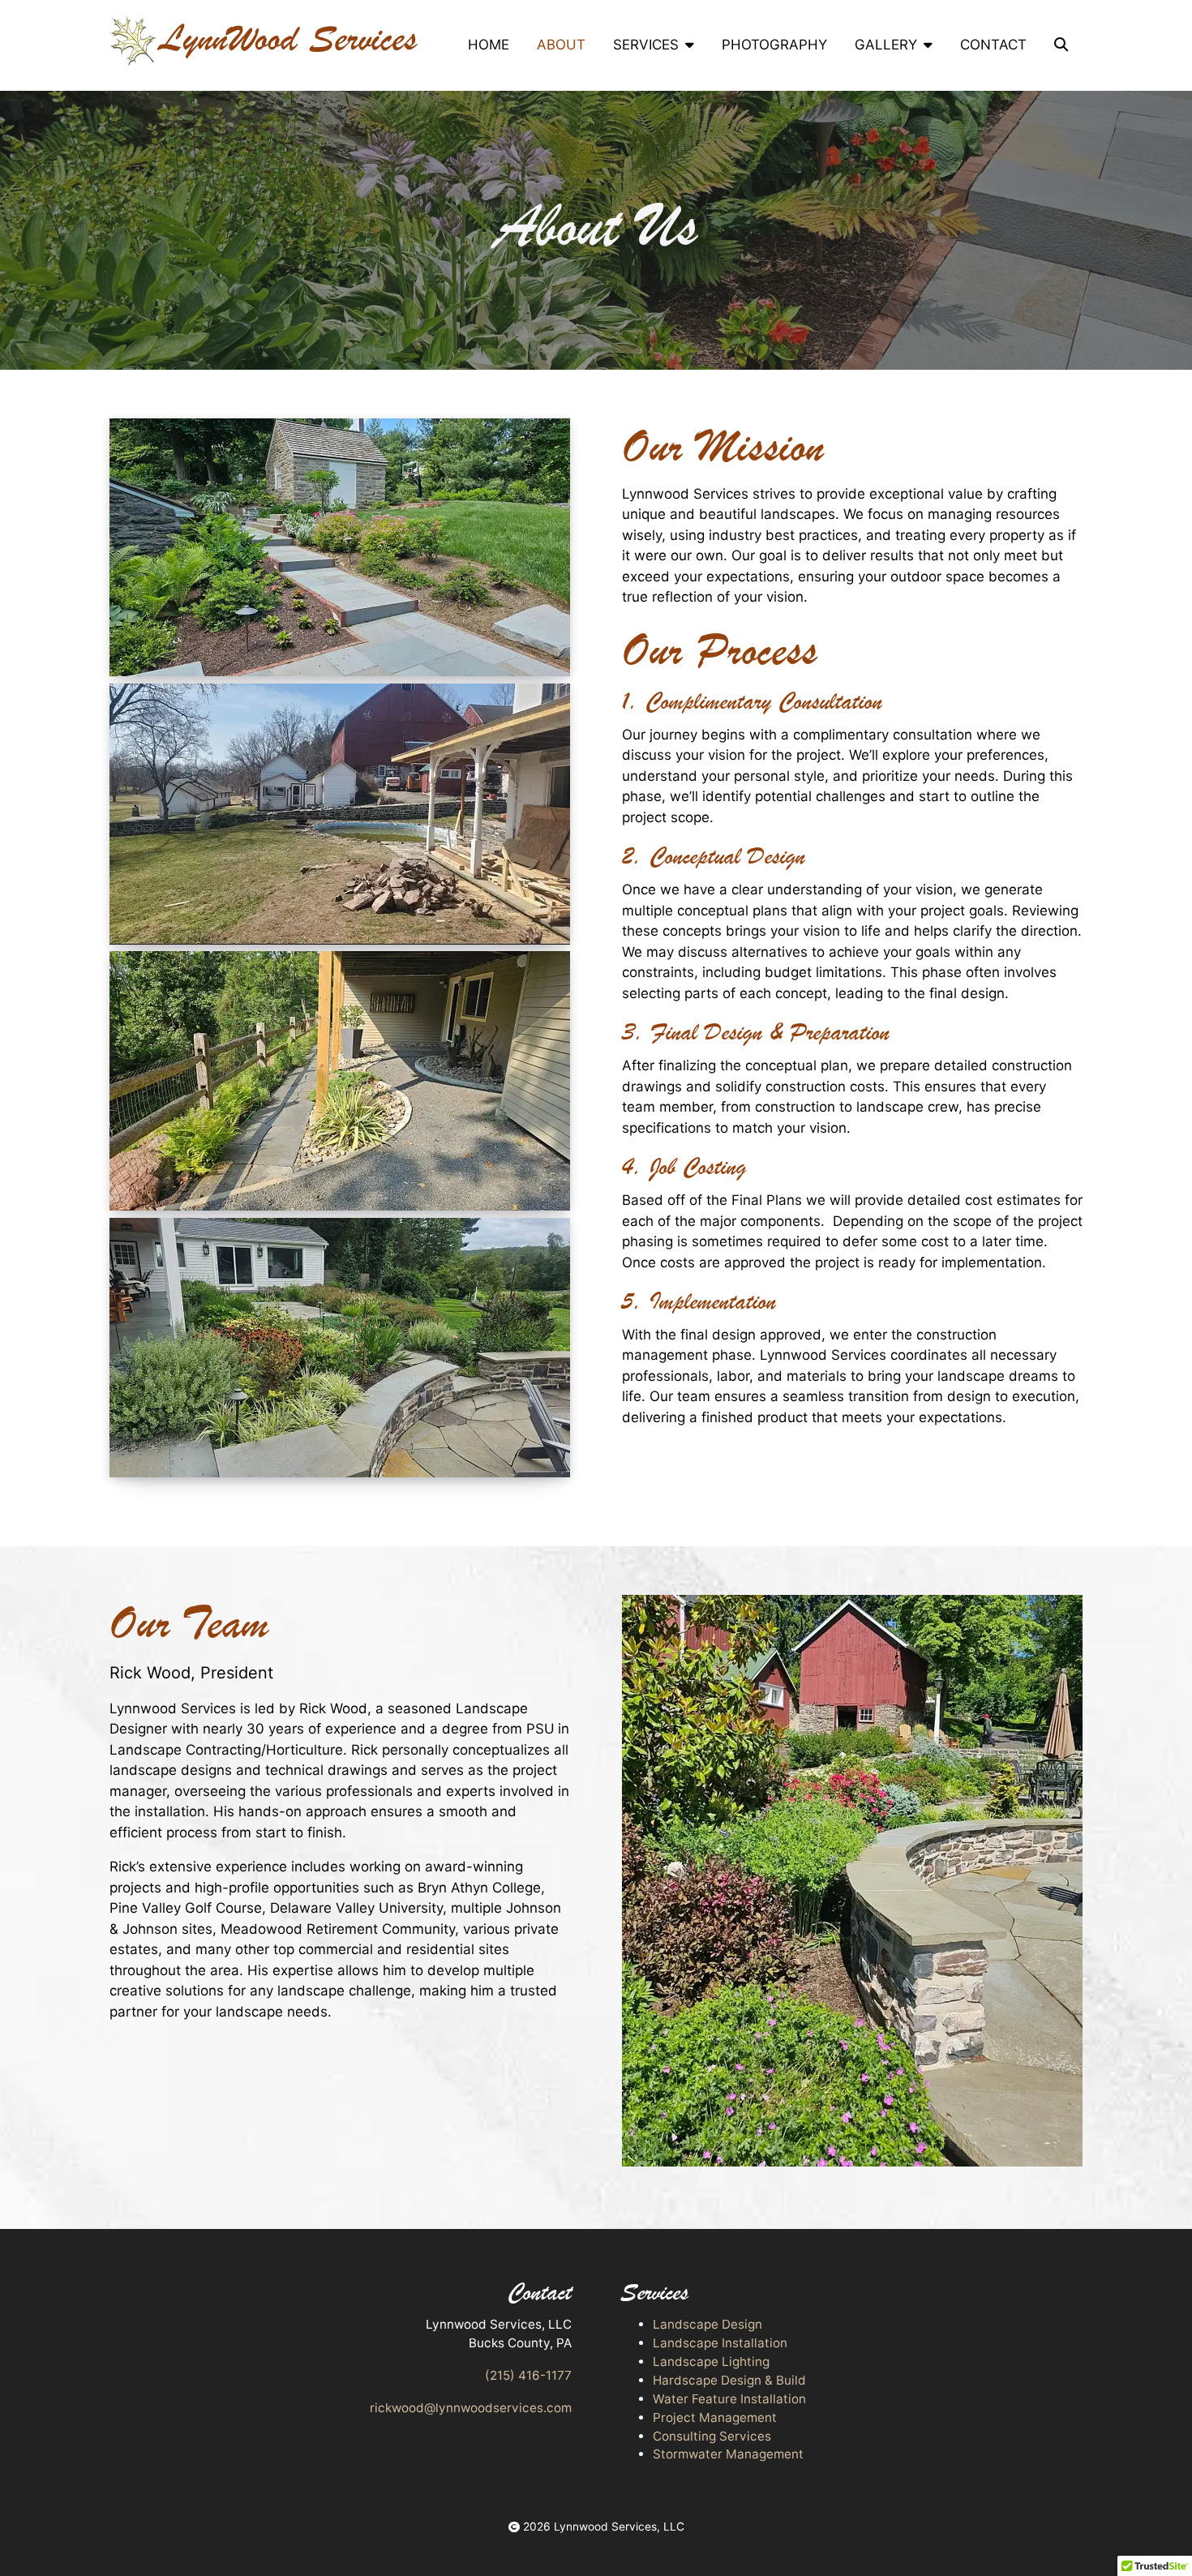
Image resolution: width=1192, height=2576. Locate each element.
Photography (774, 45)
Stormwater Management (728, 2454)
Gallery (886, 45)
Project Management (715, 2417)
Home (489, 45)
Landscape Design (707, 2324)
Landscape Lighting (711, 2362)
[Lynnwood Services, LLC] (264, 41)
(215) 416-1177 (528, 2375)
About (561, 45)
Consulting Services (712, 2436)
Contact (993, 45)
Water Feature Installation (729, 2399)
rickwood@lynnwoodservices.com (471, 2408)
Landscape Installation (720, 2343)
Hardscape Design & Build (729, 2380)
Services (646, 45)
